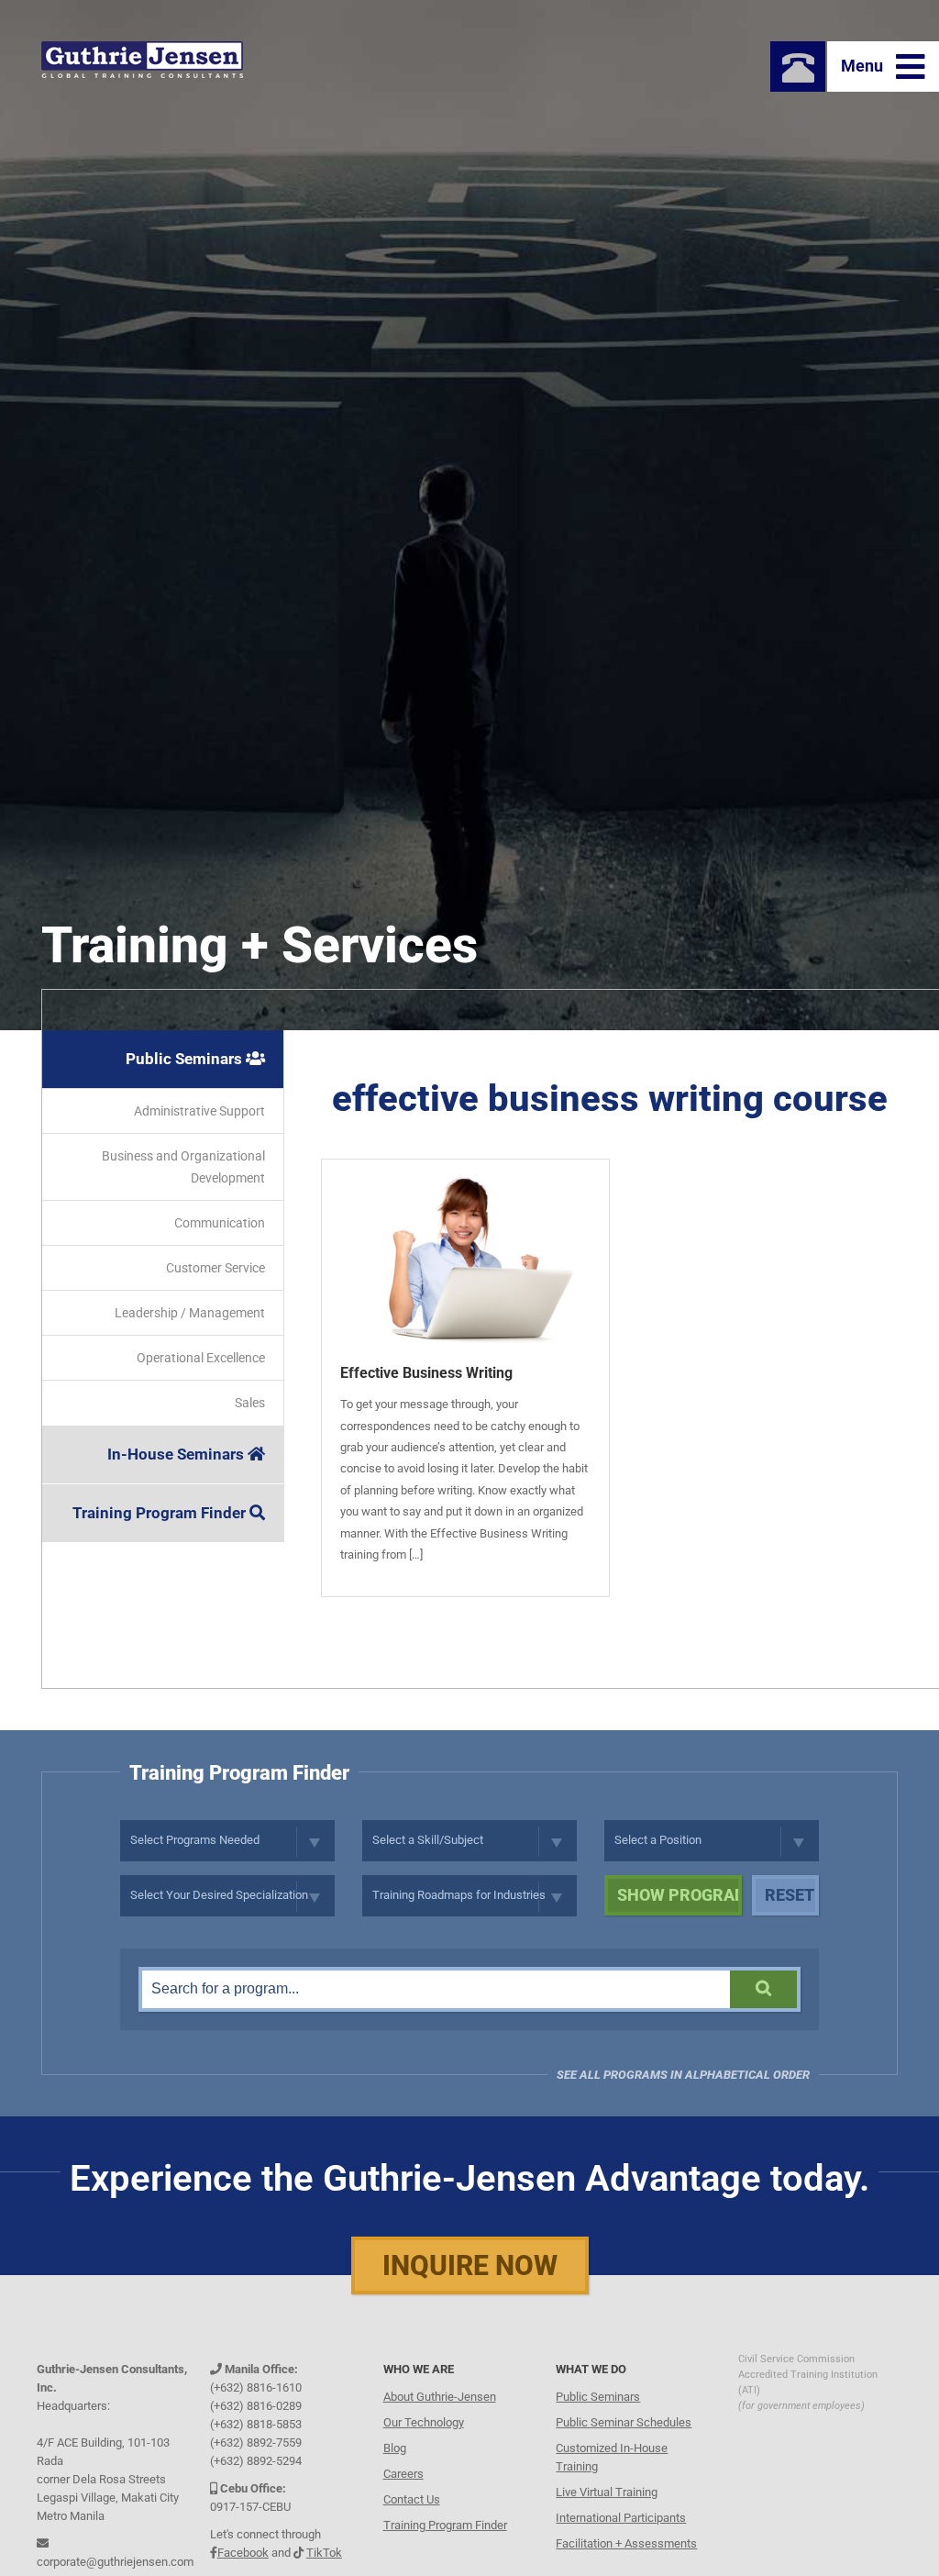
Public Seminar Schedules (624, 2420)
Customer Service (215, 1268)
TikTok (324, 2550)
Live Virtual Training (607, 2489)
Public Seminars (186, 1059)
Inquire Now (470, 2265)
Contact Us (412, 2497)
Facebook (243, 2550)
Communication (220, 1223)
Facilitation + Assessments (626, 2541)
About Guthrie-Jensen (440, 2394)
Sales (250, 1403)
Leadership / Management (190, 1313)
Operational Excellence (201, 1358)
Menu (864, 66)
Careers (403, 2471)
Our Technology (424, 2420)
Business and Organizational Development (183, 1167)
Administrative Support (199, 1111)
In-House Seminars (177, 1454)
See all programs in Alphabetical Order (683, 2075)
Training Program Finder (161, 1513)
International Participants (621, 2515)
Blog (395, 2445)
